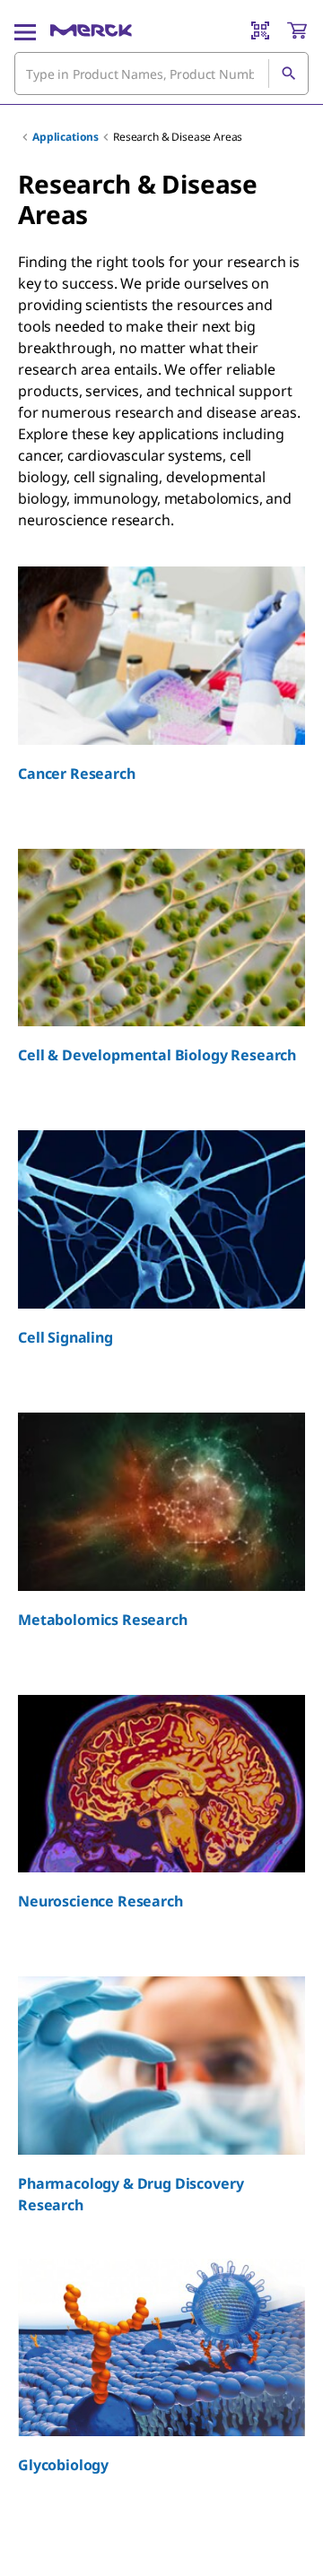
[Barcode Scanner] (260, 30)
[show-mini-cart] (297, 30)
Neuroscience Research (100, 1901)
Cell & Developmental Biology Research (157, 1055)
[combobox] (161, 73)
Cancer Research (77, 774)
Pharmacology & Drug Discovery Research (131, 2194)
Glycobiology (63, 2465)
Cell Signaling (65, 1337)
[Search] (288, 73)
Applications (65, 137)
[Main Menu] (25, 30)
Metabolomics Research (103, 1620)
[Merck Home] (91, 30)
